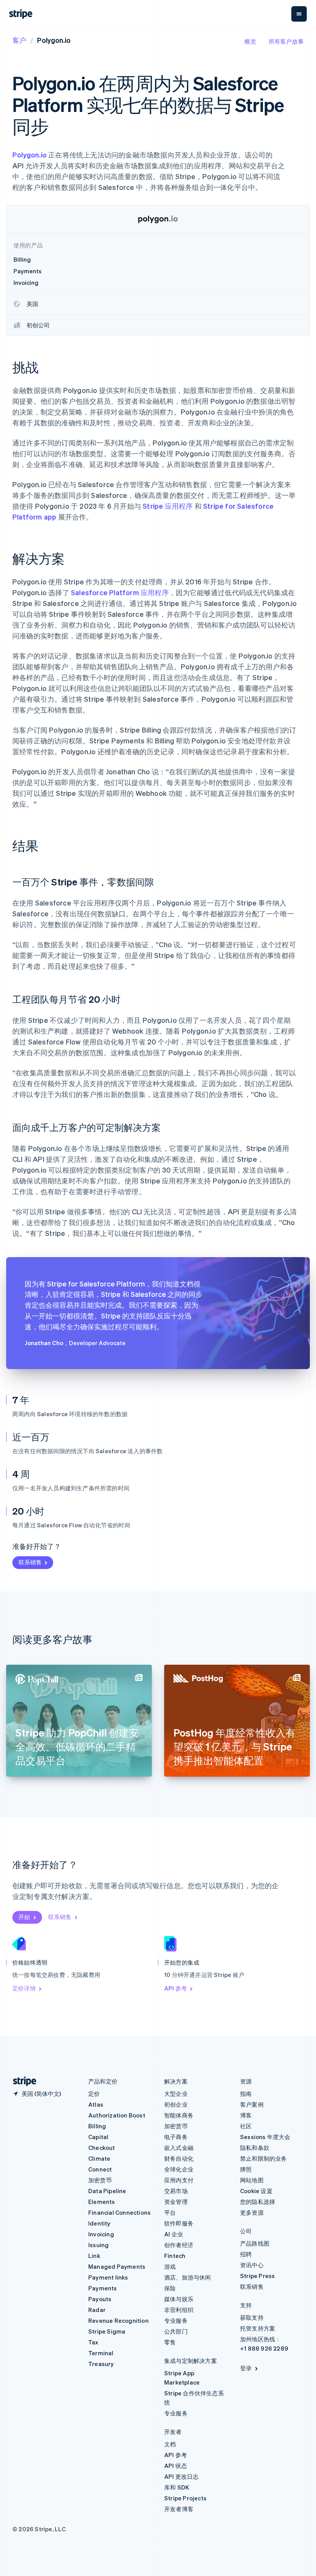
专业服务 (176, 2320)
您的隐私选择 (258, 2202)
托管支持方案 (258, 2328)
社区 (246, 2126)
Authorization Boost (117, 2115)
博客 (246, 2115)
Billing (97, 2126)
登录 (246, 2368)
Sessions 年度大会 (265, 2137)
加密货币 (100, 2180)
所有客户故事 (286, 41)
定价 (94, 2094)
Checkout (102, 2148)
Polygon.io (30, 155)
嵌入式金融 (179, 2148)
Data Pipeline (107, 2191)
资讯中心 (252, 2265)
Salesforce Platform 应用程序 (120, 592)
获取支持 (252, 2317)
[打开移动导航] (299, 14)
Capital (98, 2137)
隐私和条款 (255, 2148)
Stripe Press (257, 2276)
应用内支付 (179, 2180)
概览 (250, 41)
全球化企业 (179, 2169)
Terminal (101, 2353)
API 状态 (176, 2466)
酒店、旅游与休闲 (188, 2277)
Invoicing (101, 2234)
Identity (99, 2223)
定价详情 (24, 1988)
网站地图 (252, 2180)
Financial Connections (119, 2212)
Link (94, 2256)
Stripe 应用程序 (168, 506)
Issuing (98, 2245)
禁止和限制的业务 (264, 2158)
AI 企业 (174, 2234)
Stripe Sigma (107, 2331)
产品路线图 (255, 2243)
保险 (170, 2288)
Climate (99, 2158)
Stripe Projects (185, 2498)
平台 (170, 2212)
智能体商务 (179, 2115)
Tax (93, 2342)
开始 (24, 1917)
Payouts (100, 2299)
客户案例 (252, 2104)
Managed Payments (117, 2266)
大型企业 (176, 2094)
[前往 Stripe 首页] (22, 2081)
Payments (103, 2288)
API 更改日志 (182, 2476)
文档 (170, 2444)
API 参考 (176, 1988)
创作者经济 (179, 2245)
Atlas (96, 2104)
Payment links (108, 2277)
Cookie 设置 (256, 2191)
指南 (246, 2094)
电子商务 (176, 2137)
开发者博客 (179, 2509)
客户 (19, 40)
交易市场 (176, 2191)
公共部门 (176, 2331)
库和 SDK (177, 2487)
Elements (102, 2202)
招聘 (246, 2254)
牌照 (246, 2169)
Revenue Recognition (118, 2320)
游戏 (170, 2266)
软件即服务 (179, 2223)
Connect (100, 2169)
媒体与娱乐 (179, 2299)
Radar (97, 2310)
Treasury (101, 2364)
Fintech (175, 2256)
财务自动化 (179, 2158)
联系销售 (30, 1562)
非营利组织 (179, 2310)
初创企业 (176, 2104)
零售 (170, 2342)
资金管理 (176, 2202)
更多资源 (252, 2212)
